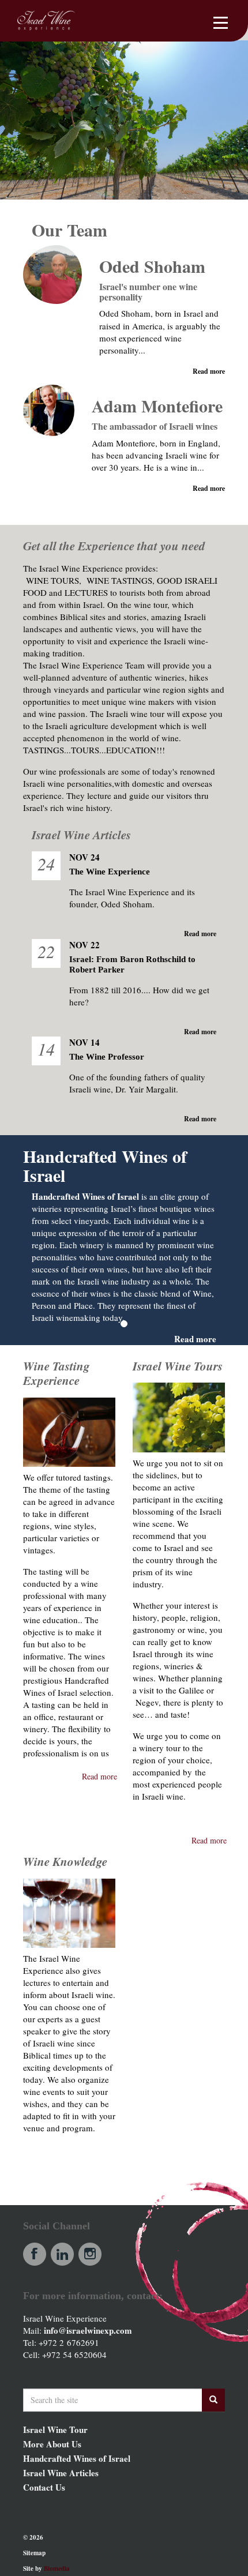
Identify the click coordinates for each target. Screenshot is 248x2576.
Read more (209, 371)
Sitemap (34, 2553)
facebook (35, 2254)
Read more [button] (99, 1776)
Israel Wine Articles (61, 2473)
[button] (117, 2179)
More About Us (52, 2444)
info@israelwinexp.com (88, 2330)
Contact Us (44, 2487)
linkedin (62, 2254)
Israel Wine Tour (55, 2429)
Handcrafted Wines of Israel (77, 2458)
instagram (90, 2254)
